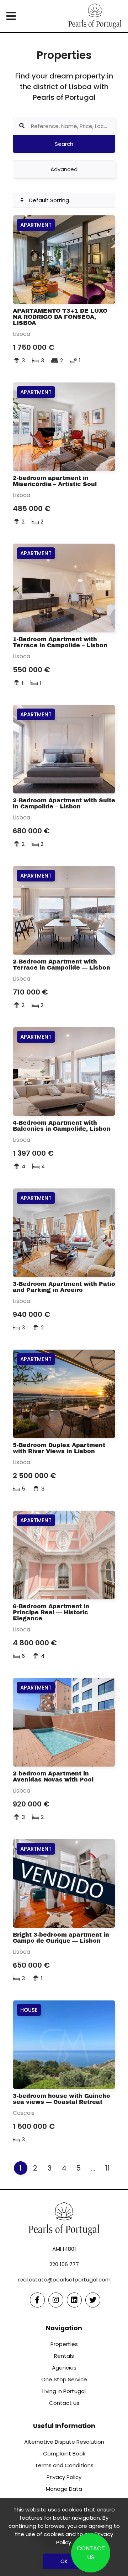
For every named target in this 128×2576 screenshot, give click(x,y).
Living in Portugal (64, 2391)
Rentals (64, 2356)
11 (107, 2168)
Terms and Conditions (64, 2465)
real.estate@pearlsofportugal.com (64, 2279)
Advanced (64, 169)
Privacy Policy (64, 2477)
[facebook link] (37, 2300)
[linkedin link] (74, 2300)
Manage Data (64, 2489)
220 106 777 (64, 2264)
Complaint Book (64, 2454)
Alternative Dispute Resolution (64, 2442)
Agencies (64, 2368)
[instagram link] (56, 2300)
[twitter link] (93, 2300)
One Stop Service (64, 2379)
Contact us (64, 2403)
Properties (64, 2344)
